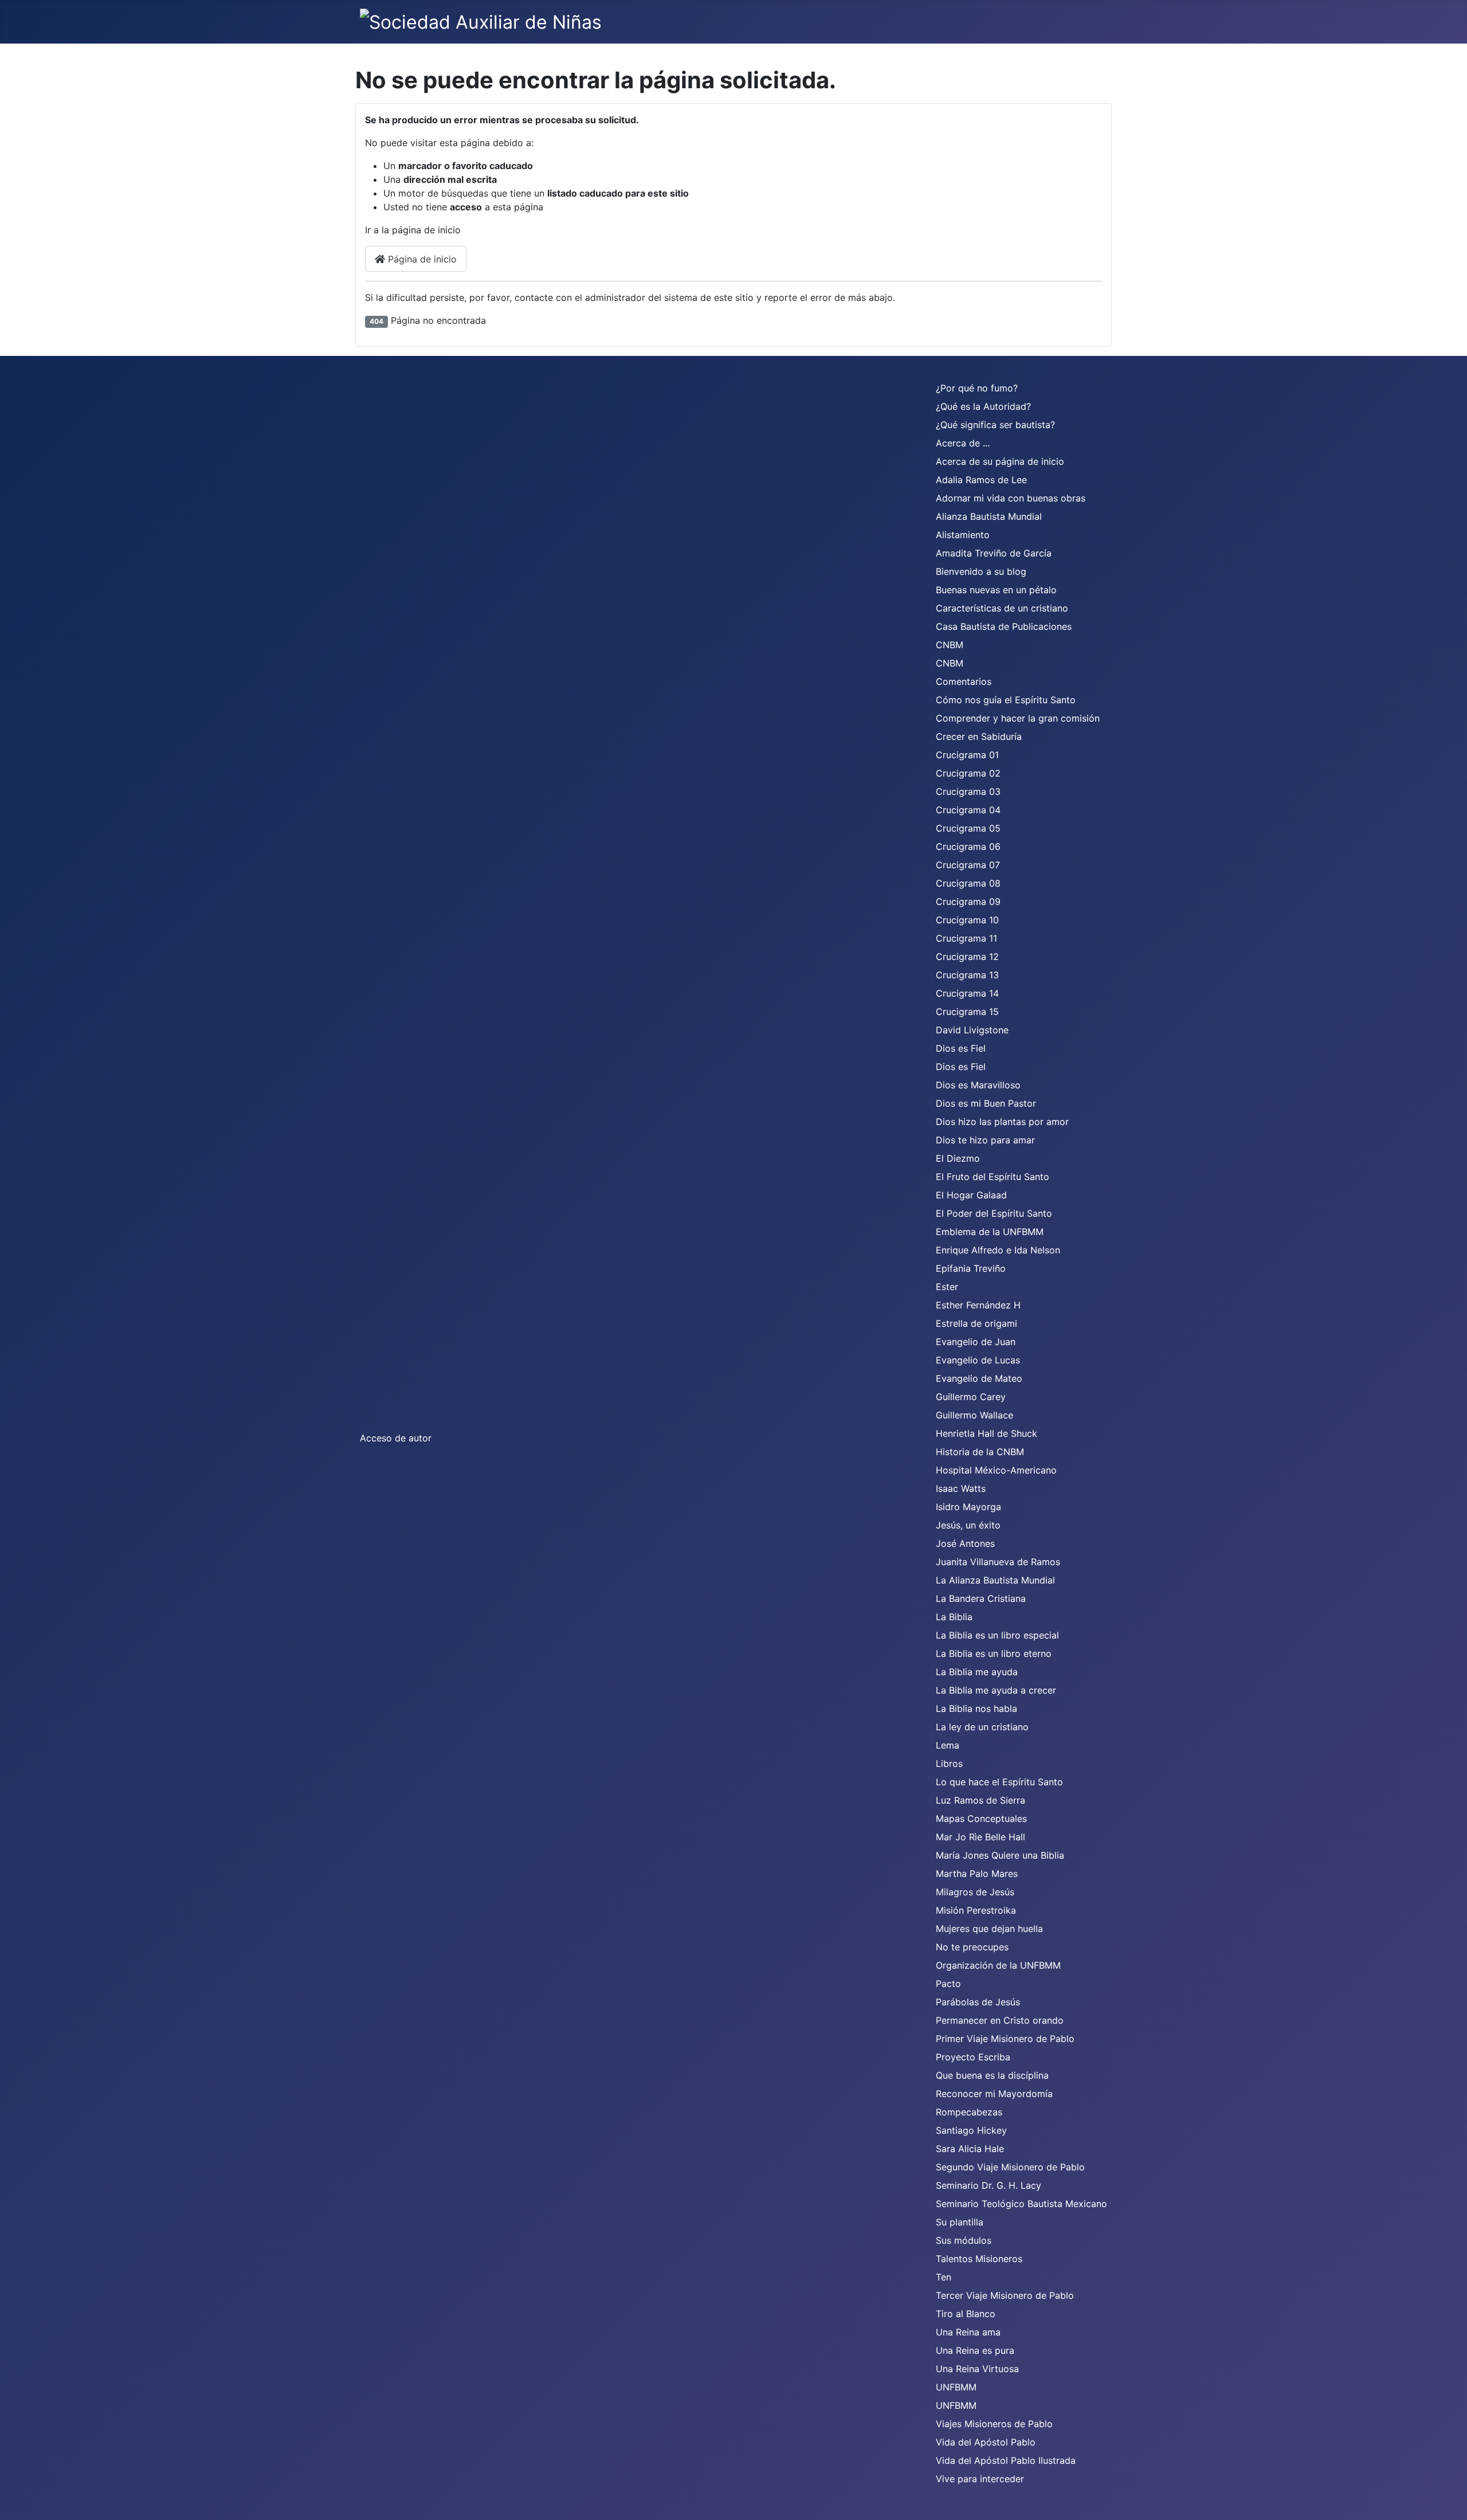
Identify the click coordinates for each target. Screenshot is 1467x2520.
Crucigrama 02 (968, 773)
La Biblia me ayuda (977, 1672)
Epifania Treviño (971, 1268)
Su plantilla (960, 2222)
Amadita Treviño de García (994, 553)
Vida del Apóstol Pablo (986, 2442)
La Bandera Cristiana (981, 1598)
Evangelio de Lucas (978, 1360)
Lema (948, 1745)
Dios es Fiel (961, 1048)
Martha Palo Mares (977, 1874)
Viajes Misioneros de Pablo (994, 2424)
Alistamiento (963, 535)
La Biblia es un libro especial (997, 1635)
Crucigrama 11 (966, 938)
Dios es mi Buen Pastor (986, 1103)
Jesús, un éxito (968, 1525)
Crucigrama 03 (968, 791)
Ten (944, 2277)
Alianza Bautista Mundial (989, 516)
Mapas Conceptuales (981, 1819)
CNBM (950, 645)
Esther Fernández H (978, 1305)
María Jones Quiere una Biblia (1000, 1855)
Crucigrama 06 (968, 846)
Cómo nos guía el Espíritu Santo (1006, 700)
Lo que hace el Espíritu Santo (999, 1782)
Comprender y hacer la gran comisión (1018, 718)
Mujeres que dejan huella (989, 1929)
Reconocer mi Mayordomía (994, 2094)
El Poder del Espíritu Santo (994, 1213)
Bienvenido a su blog (981, 571)
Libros (949, 1763)
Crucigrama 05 (968, 828)
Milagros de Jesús (975, 1892)
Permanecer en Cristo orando (1000, 2020)
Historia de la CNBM (980, 1452)
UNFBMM (956, 2387)
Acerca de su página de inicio (1000, 461)
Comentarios (964, 681)
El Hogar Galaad (971, 1195)
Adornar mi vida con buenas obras (1011, 498)
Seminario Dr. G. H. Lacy (989, 2185)
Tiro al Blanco (966, 2314)
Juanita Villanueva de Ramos (998, 1562)
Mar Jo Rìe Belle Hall (980, 1837)
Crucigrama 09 (968, 902)
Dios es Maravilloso (978, 1085)
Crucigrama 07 (968, 865)
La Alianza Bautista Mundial (995, 1580)
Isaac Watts (961, 1488)
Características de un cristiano (1002, 608)
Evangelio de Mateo (979, 1378)
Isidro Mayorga (968, 1507)
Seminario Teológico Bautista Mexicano (1021, 2204)
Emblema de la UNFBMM (990, 1232)
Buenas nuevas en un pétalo (996, 590)
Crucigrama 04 (968, 810)
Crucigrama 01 (967, 755)
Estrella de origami (976, 1323)
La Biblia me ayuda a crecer (996, 1690)
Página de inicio (421, 259)
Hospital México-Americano (996, 1470)
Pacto (948, 1984)
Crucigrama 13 (967, 975)
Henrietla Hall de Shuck (987, 1433)
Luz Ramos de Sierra (980, 1800)
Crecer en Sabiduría (979, 736)
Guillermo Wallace (974, 1415)
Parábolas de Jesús (978, 2002)
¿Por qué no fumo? (977, 388)
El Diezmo (958, 1158)
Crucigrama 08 (968, 883)
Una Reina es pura (975, 2350)
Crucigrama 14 (967, 993)
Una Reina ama (968, 2332)
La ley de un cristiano (982, 1727)
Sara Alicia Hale (970, 2149)
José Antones (965, 1543)
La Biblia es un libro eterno (994, 1653)
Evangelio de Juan (976, 1342)
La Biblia (954, 1617)
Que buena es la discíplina (992, 2075)
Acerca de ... (963, 443)
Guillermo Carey (971, 1397)
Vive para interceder (980, 2479)
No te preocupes (972, 1947)
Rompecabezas (969, 2112)
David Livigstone (972, 1030)
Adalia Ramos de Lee (981, 480)
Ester (947, 1287)
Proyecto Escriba (973, 2057)
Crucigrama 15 (967, 1012)
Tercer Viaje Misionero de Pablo (1005, 2295)
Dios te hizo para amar (985, 1140)
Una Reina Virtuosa (977, 2369)
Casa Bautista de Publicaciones (1004, 626)
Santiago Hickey (971, 2130)
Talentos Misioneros (979, 2259)
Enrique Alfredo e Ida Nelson (998, 1250)
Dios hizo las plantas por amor (1002, 1122)
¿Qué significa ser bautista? (995, 425)
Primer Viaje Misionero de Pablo (1005, 2039)
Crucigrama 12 (967, 957)
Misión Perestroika (976, 1910)
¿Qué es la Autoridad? (983, 406)
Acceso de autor (396, 1438)
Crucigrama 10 (967, 920)
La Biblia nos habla (976, 1708)
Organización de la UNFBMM (998, 1965)
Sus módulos (964, 2240)
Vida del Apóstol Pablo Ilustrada (1006, 2460)
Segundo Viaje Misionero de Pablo (1010, 2167)
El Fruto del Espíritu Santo (993, 1177)
